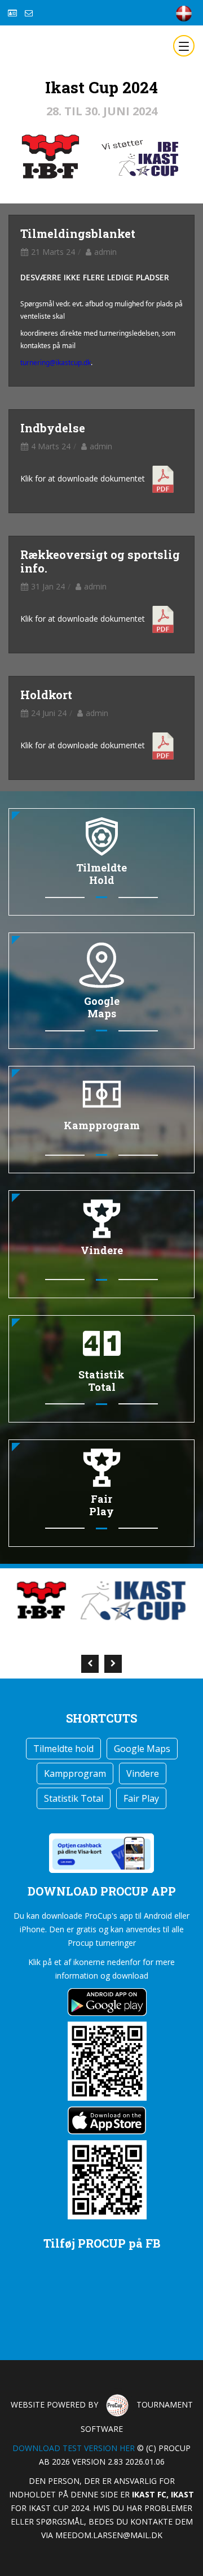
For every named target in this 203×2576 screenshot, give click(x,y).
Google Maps (142, 1749)
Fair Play (141, 1798)
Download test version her (74, 2448)
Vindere (143, 1773)
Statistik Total (74, 1798)
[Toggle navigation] (184, 46)
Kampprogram (75, 1773)
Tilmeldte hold (63, 1749)
